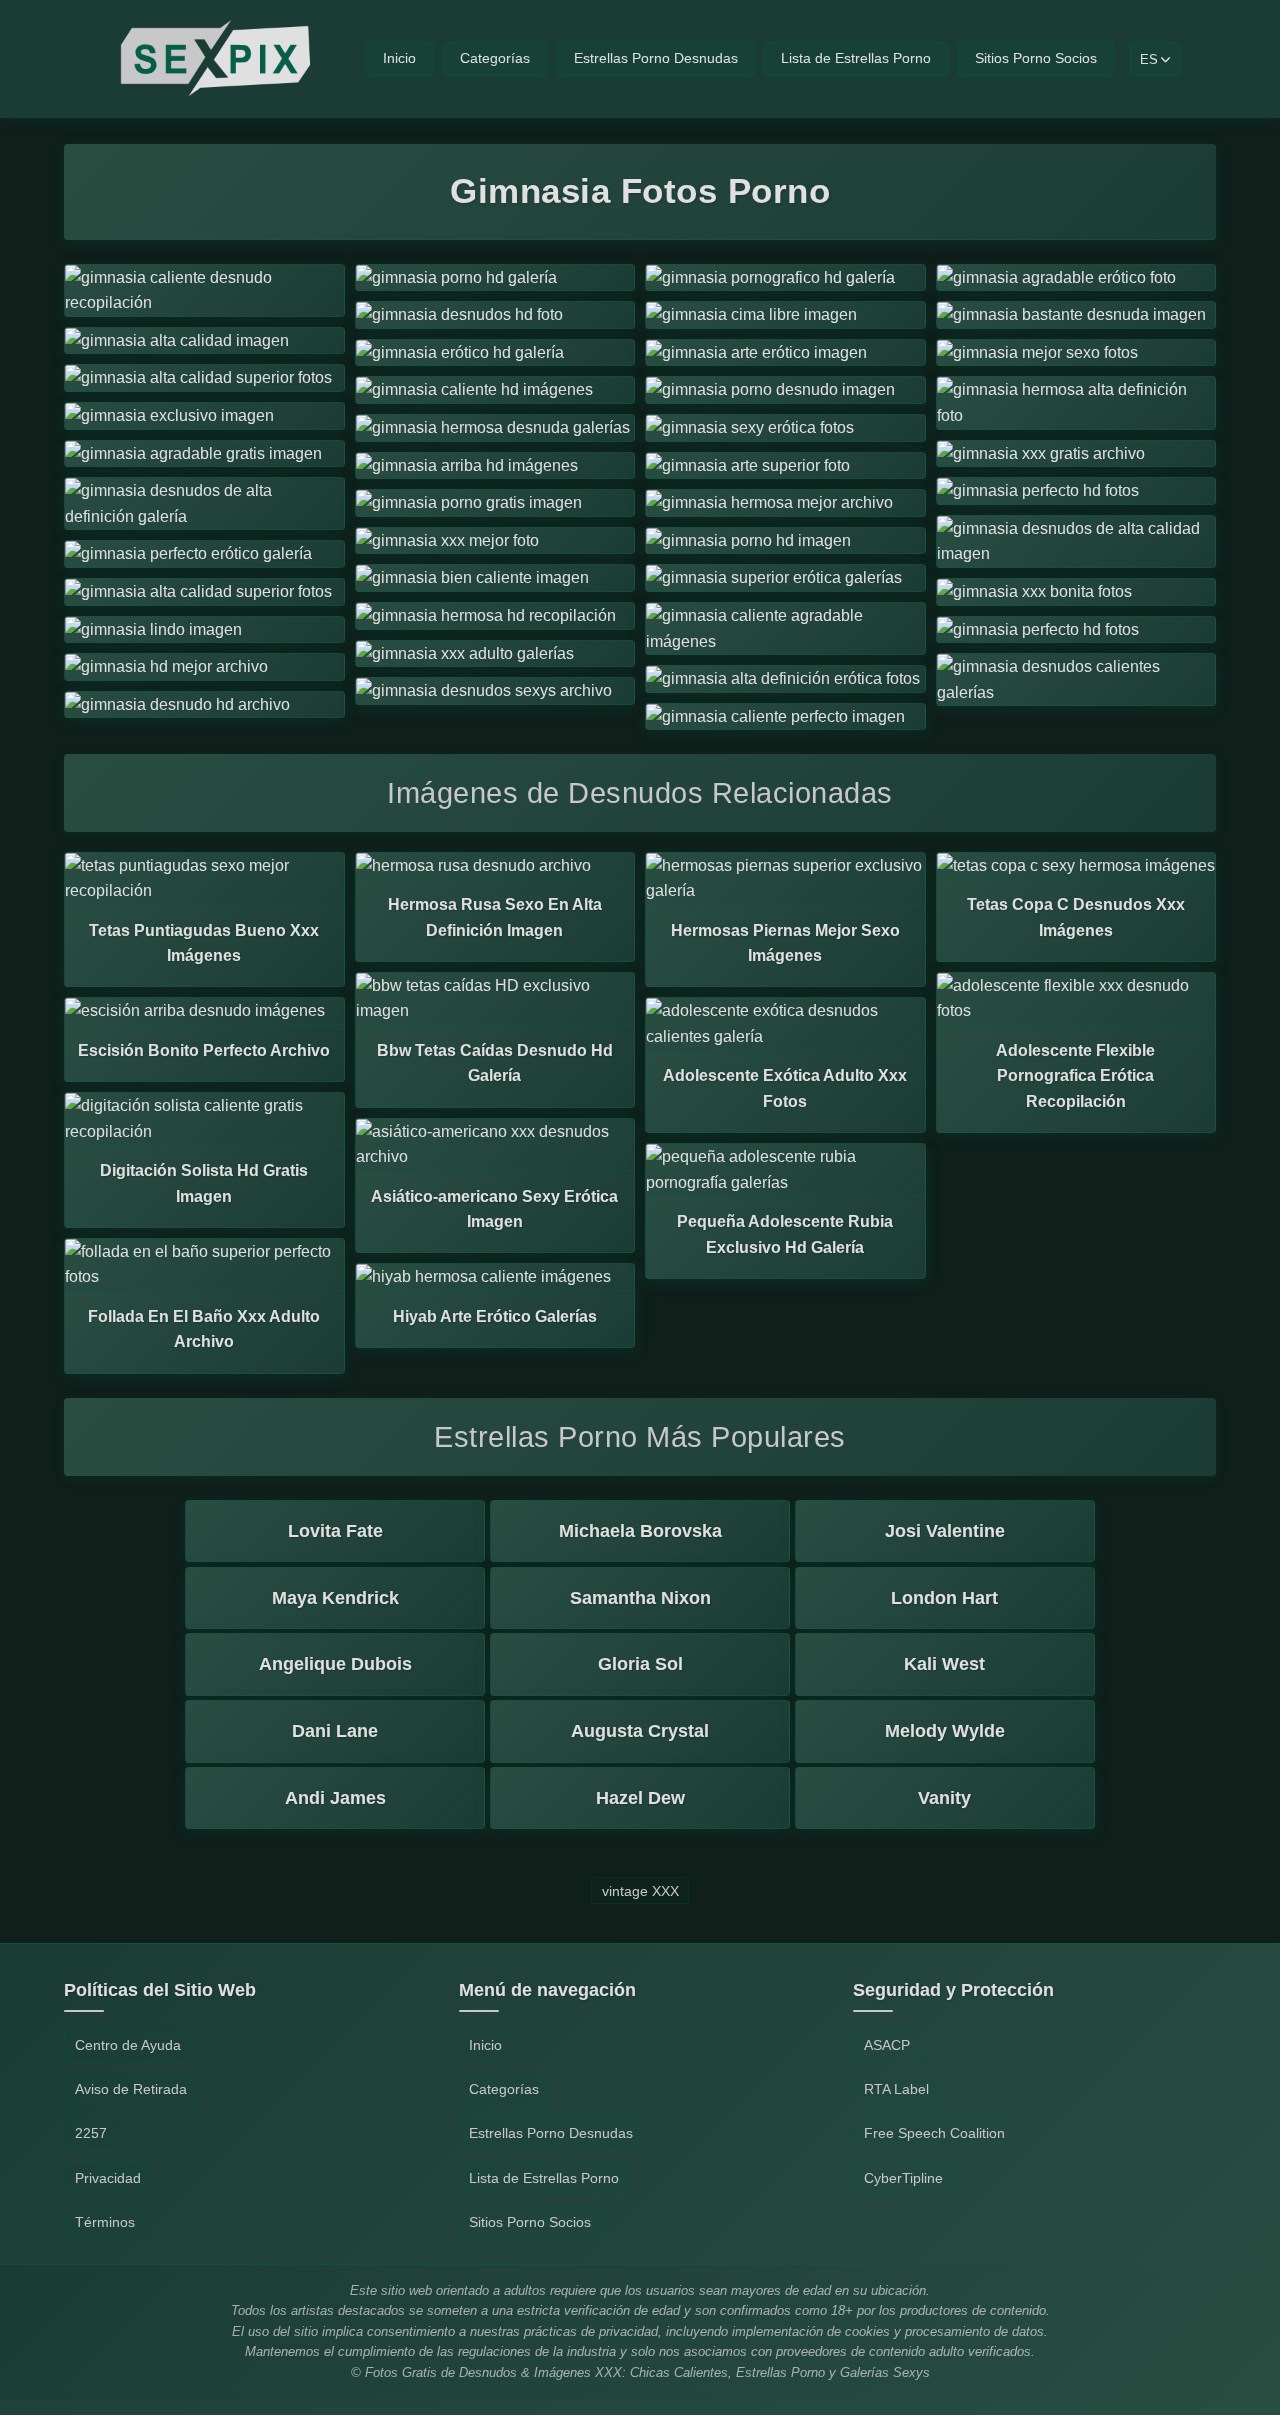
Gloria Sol (640, 1664)
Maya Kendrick (335, 1598)
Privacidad (108, 2178)
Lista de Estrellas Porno (856, 58)
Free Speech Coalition (934, 2133)
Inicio (399, 58)
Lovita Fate (335, 1531)
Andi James (335, 1798)
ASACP (887, 2045)
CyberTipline (903, 2178)
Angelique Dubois (335, 1664)
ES (1149, 59)
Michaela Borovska (640, 1531)
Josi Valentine (945, 1531)
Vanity (944, 1798)
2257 (91, 2133)
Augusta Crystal (640, 1731)
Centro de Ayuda (128, 2045)
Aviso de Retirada (131, 2089)
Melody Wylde (945, 1731)
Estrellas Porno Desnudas (656, 58)
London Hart (944, 1598)
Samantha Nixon (640, 1598)
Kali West (944, 1664)
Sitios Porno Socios (1036, 58)
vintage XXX (640, 1890)
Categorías (495, 58)
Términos (105, 2222)
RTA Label (896, 2089)
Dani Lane (335, 1731)
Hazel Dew (640, 1798)
